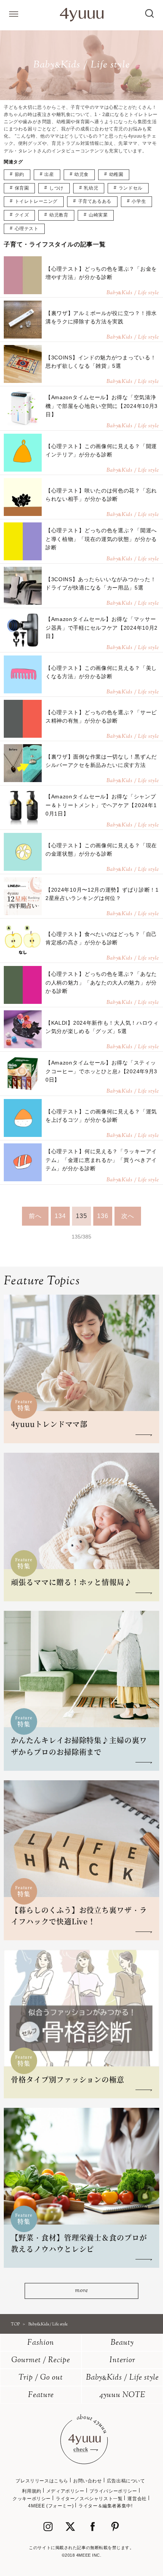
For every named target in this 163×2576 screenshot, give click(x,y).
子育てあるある (95, 201)
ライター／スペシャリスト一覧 (89, 2499)
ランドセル (131, 188)
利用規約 (31, 2491)
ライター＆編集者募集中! (105, 2506)
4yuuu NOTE (122, 2395)
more (81, 2291)
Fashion (41, 2343)
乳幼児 (91, 188)
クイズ (22, 215)
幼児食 (81, 174)
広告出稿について (126, 2481)
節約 (20, 174)
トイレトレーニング (36, 201)
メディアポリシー (65, 2491)
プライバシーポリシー (113, 2491)
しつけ (56, 188)
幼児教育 (59, 215)
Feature (41, 2395)
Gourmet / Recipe (41, 2360)
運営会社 (137, 2499)
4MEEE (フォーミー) (51, 2506)
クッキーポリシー (32, 2499)
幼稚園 (116, 174)
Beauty (122, 2343)
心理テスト (27, 229)
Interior (122, 2360)
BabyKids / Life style (122, 2378)
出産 (49, 174)
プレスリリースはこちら (42, 2481)
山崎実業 (98, 215)
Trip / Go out (41, 2378)
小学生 (139, 201)
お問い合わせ (88, 2481)
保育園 (22, 188)
